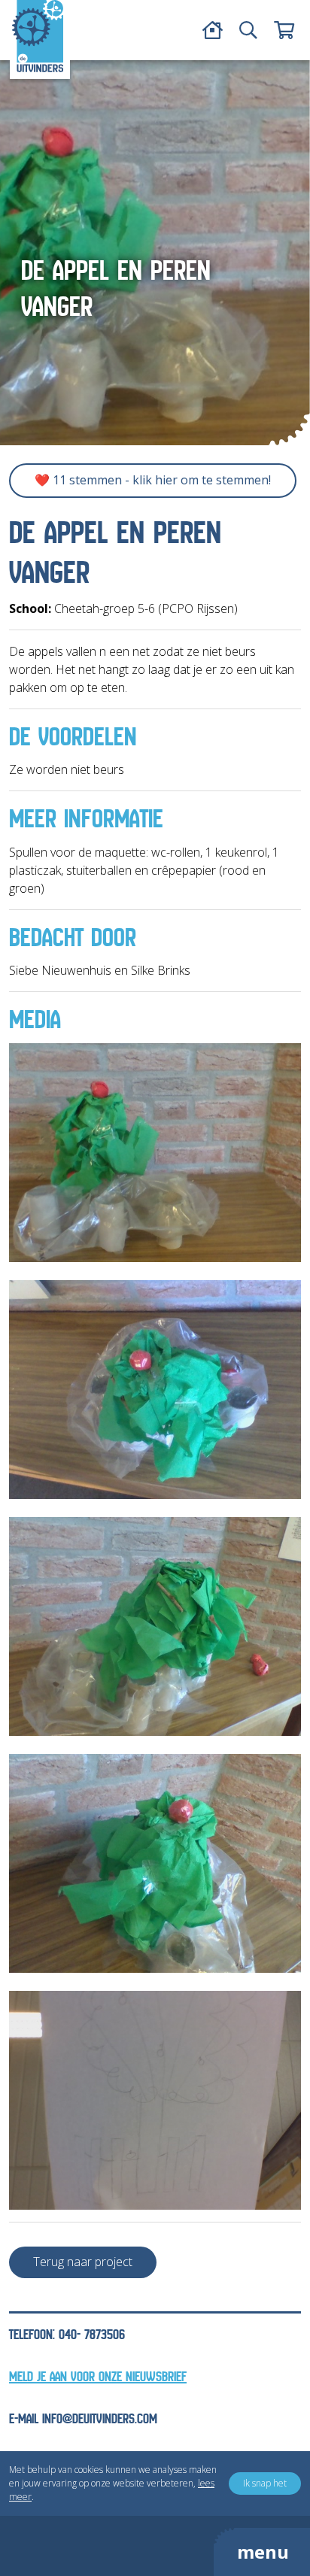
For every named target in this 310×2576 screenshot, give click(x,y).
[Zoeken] (248, 30)
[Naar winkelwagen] (284, 30)
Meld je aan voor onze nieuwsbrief (98, 2377)
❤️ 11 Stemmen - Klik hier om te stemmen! (153, 480)
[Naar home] (38, 36)
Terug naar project (83, 2262)
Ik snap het (265, 2483)
